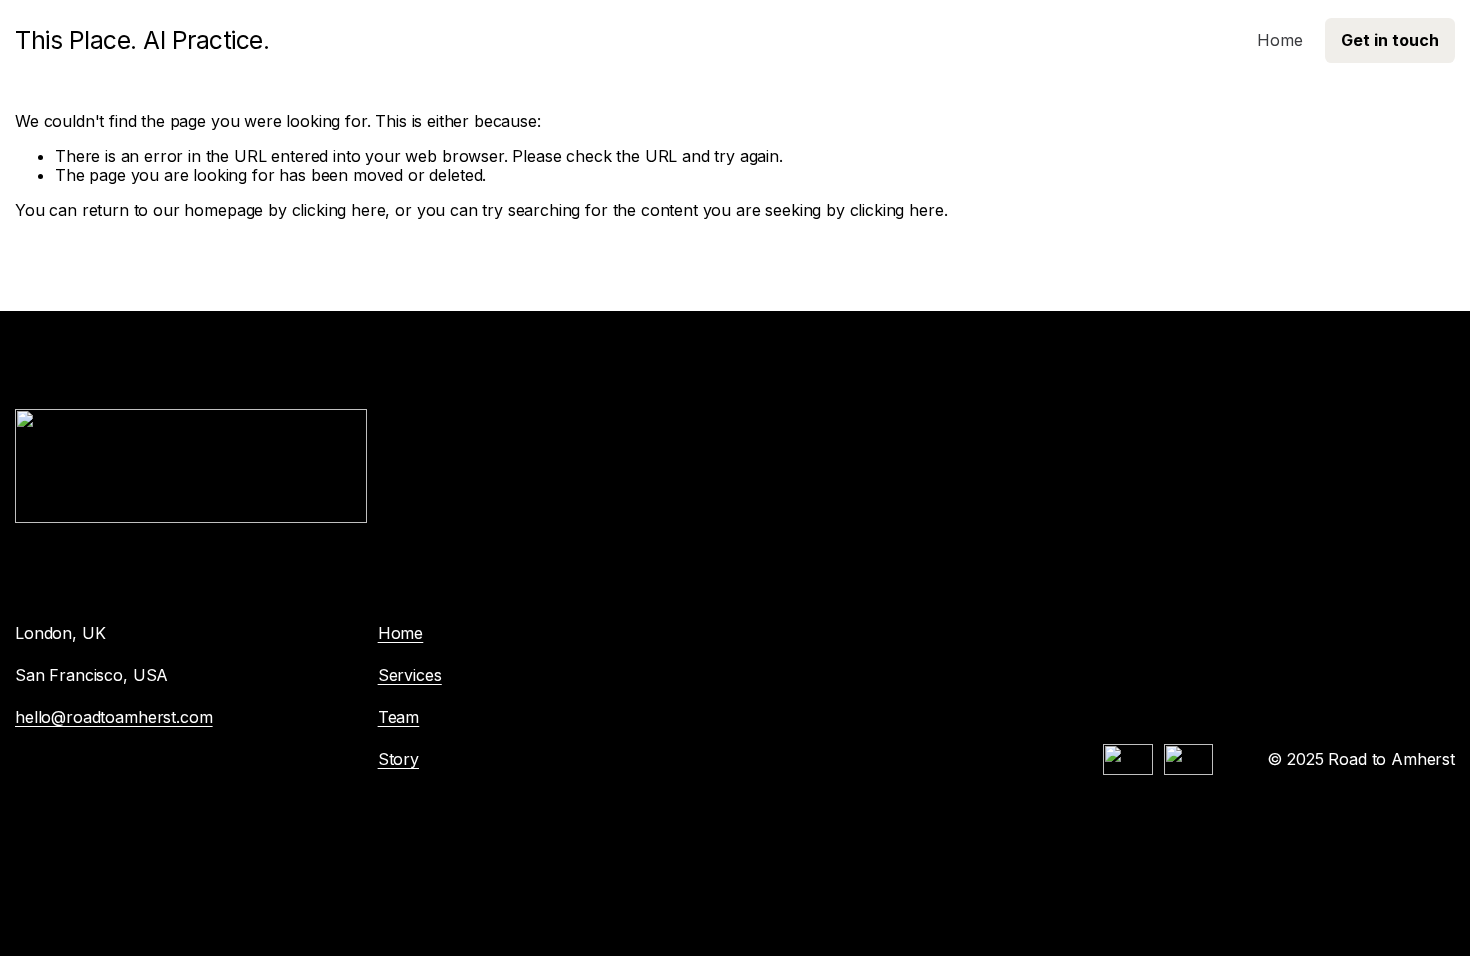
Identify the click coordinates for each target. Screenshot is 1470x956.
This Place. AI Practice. (142, 40)
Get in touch (1390, 40)
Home (1280, 40)
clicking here (339, 210)
